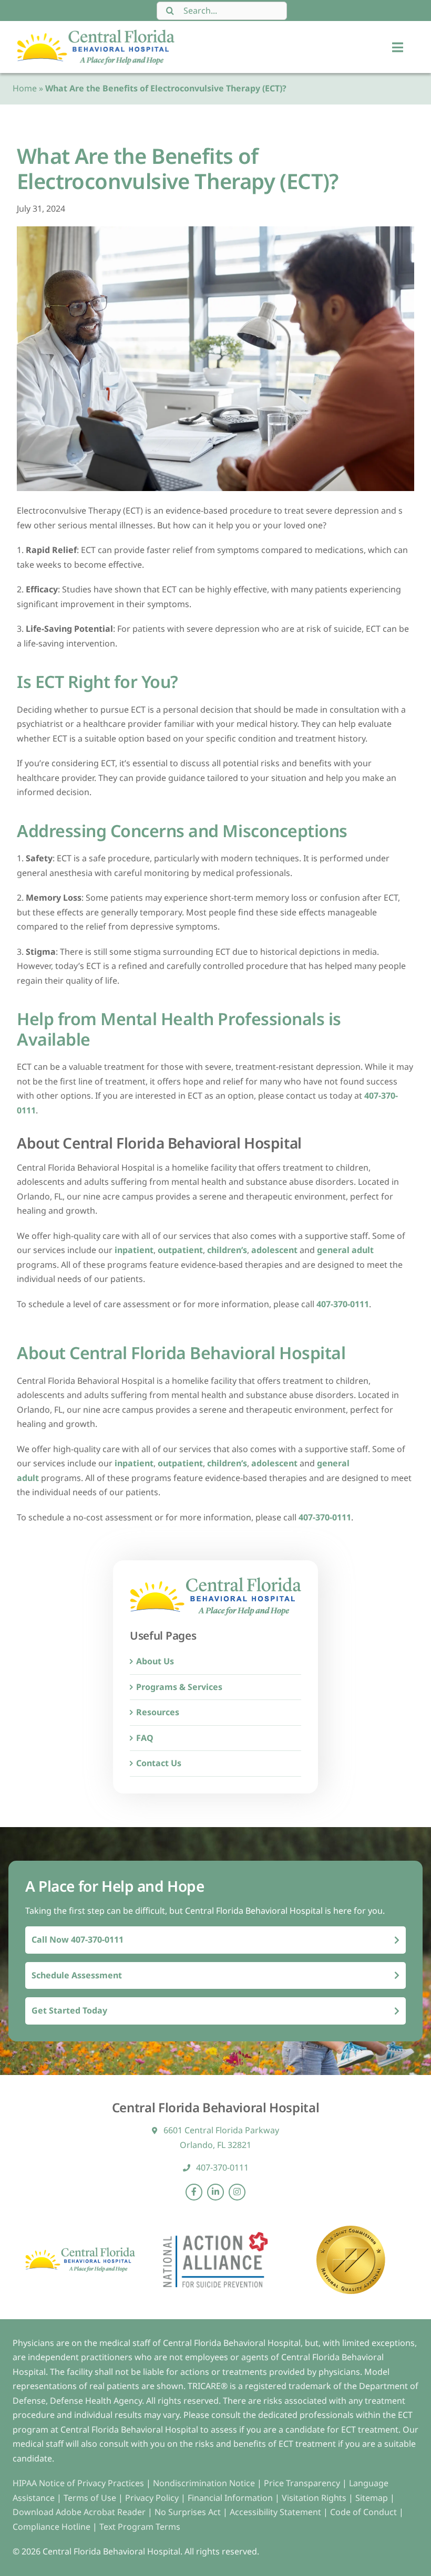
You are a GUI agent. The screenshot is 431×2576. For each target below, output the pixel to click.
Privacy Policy (153, 2498)
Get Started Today (69, 2010)
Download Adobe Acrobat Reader (79, 2512)
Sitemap (373, 2498)
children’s (227, 1250)
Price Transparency (302, 2483)
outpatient (180, 1250)
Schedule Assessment (77, 1975)
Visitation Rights (315, 2498)
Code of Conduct (363, 2512)
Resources (158, 1712)
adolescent (274, 1250)
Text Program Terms (140, 2527)
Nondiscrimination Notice (204, 2483)
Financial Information (230, 2498)
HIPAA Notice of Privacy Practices (78, 2483)
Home (25, 88)
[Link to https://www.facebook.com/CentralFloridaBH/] (194, 2192)
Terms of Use (91, 2498)
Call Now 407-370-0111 (78, 1939)
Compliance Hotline (52, 2527)
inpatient (134, 1250)
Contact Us (159, 1763)
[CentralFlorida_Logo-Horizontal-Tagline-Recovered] (96, 34)
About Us (155, 1661)
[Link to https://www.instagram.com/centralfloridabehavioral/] (237, 2192)
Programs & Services (179, 1687)
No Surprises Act (188, 2512)
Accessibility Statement (275, 2512)
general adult (345, 1250)
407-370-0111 (343, 1304)
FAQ (145, 1738)
